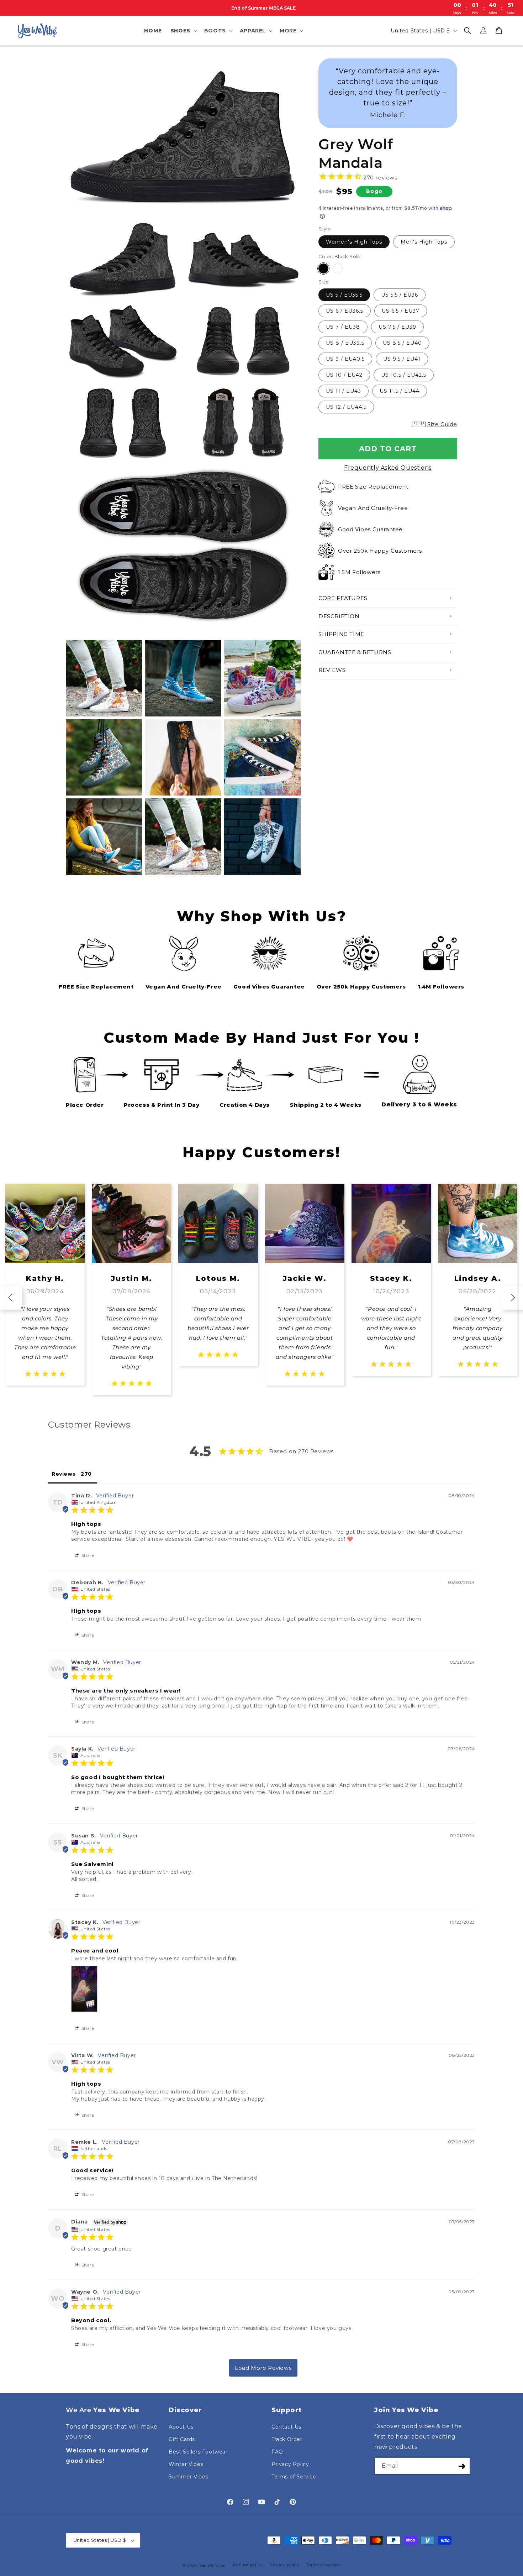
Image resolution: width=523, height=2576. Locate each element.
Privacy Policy (290, 2464)
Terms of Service (294, 2477)
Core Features (343, 598)
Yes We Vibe (212, 2565)
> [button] (263, 2368)
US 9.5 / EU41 (402, 359)
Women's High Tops (354, 242)
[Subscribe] (462, 2466)
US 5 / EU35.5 (344, 295)
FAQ (277, 2452)
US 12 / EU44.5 (346, 407)
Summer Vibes (188, 2477)
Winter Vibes (186, 2464)
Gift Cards (182, 2439)
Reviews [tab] (64, 1474)
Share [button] (87, 1555)
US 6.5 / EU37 (401, 311)
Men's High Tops (424, 242)
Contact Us (286, 2427)
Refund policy (248, 2565)
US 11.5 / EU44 (400, 391)
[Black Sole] (323, 268)
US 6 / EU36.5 (345, 311)
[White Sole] (338, 268)
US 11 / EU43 (344, 391)
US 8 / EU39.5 (345, 343)
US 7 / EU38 (343, 327)
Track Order (287, 2439)
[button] (183, 31)
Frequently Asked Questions (388, 468)
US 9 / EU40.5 (345, 359)
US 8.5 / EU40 (402, 343)
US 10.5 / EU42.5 (404, 375)
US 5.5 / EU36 (400, 295)
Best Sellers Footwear (198, 2452)
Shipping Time (341, 634)
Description (339, 616)
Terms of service (323, 2565)
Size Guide (442, 424)
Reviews (332, 670)
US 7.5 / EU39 (397, 327)
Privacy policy (284, 2565)
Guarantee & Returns (355, 652)
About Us (181, 2427)
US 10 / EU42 (344, 375)
